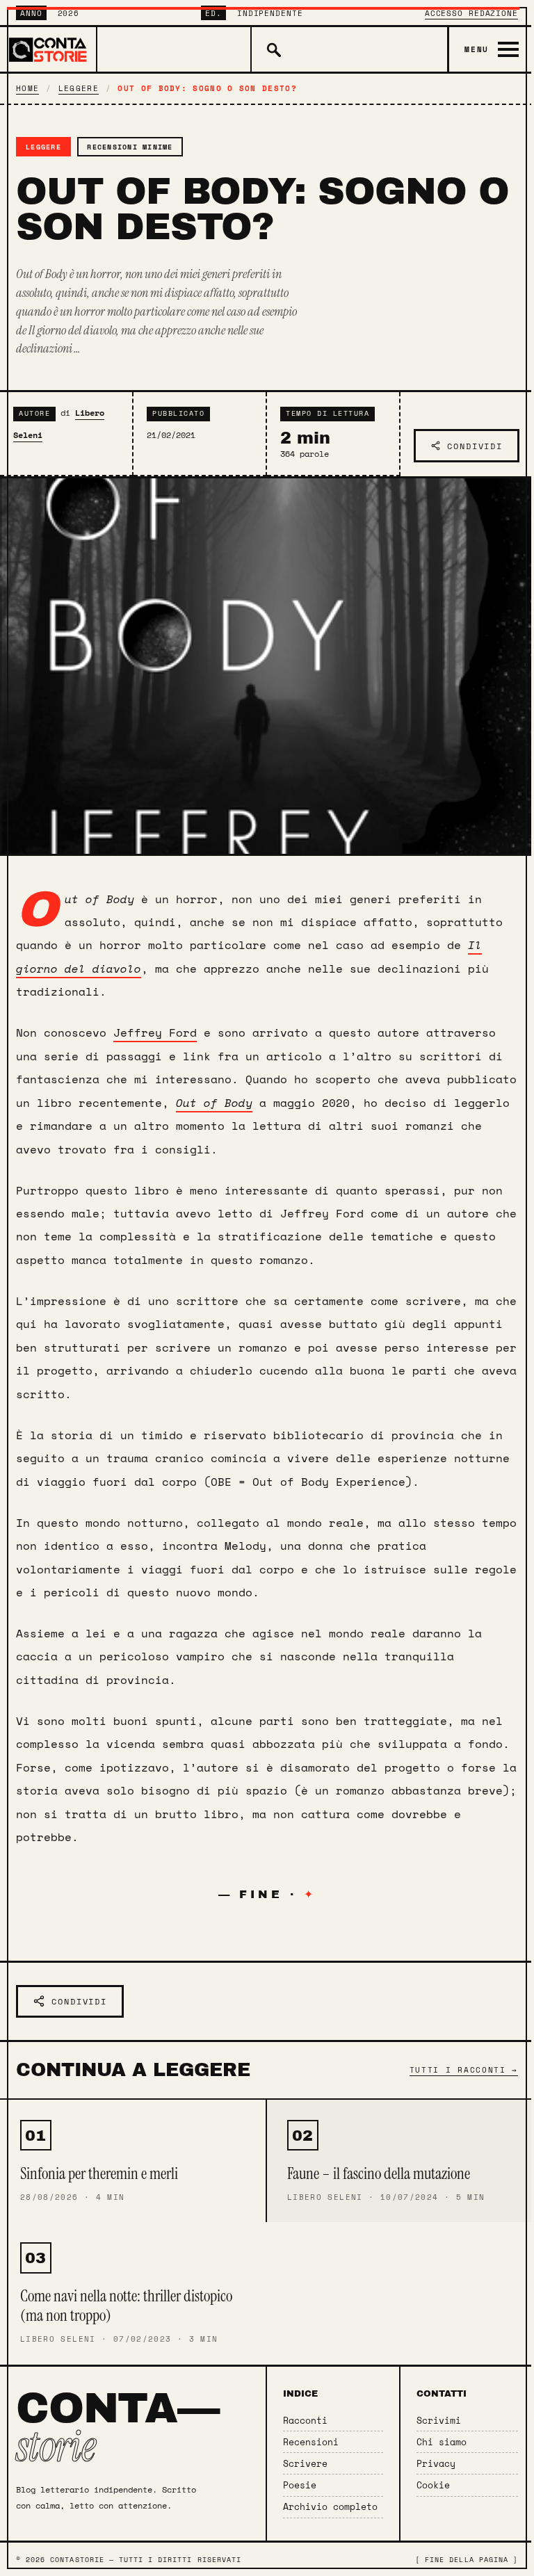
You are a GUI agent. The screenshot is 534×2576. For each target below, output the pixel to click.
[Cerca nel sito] (272, 49)
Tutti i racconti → (464, 2069)
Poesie (300, 2485)
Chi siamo (442, 2442)
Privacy (436, 2464)
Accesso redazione (471, 13)
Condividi (475, 446)
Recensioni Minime (130, 147)
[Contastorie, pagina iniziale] (49, 49)
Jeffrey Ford (155, 1032)
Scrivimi (439, 2421)
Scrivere (305, 2464)
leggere (79, 88)
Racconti (305, 2421)
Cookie (433, 2485)
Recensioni (311, 2442)
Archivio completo (330, 2507)
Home (27, 88)
